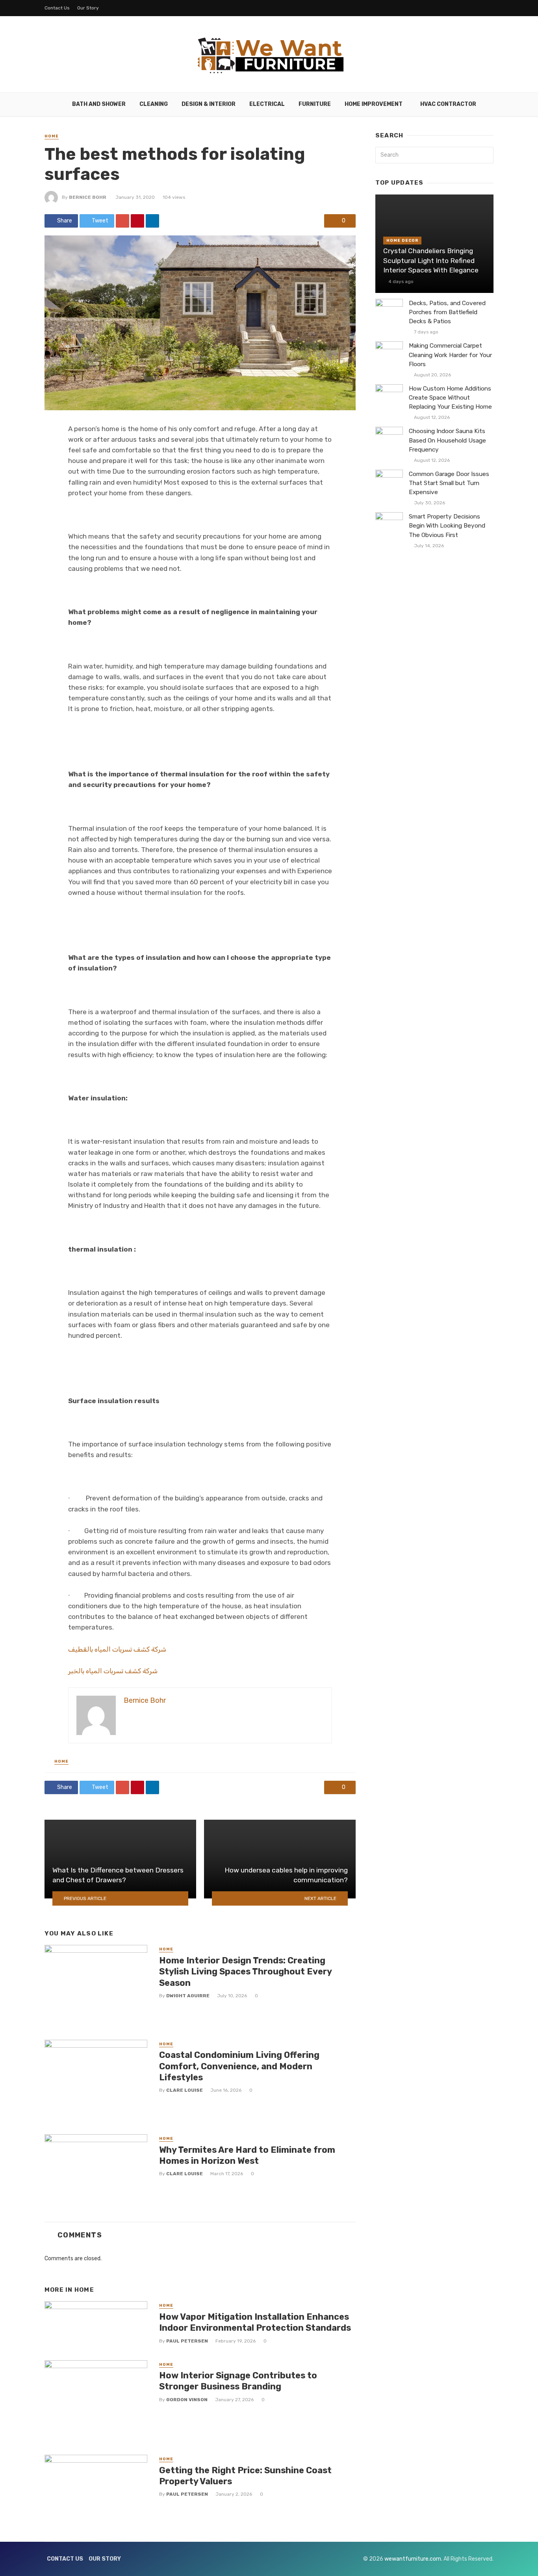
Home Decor (402, 241)
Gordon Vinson (187, 2400)
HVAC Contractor (448, 104)
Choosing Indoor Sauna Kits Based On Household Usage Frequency (447, 440)
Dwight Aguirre (188, 1996)
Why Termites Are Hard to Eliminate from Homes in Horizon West (247, 2155)
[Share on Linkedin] (152, 221)
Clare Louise (185, 2090)
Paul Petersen (187, 2341)
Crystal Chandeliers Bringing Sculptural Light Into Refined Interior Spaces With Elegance (431, 260)
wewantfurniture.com (413, 2559)
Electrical (267, 104)
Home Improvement (374, 104)
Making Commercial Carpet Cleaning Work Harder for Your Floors (450, 355)
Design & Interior (209, 104)
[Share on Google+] (122, 221)
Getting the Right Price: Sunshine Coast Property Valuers (245, 2476)
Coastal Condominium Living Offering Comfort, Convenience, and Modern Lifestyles (239, 2066)
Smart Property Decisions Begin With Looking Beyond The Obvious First (447, 526)
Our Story (88, 8)
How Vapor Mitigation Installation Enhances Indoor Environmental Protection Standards (255, 2322)
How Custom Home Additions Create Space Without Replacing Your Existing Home (450, 398)
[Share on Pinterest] (137, 221)
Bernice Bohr (88, 197)
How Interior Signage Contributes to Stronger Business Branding (238, 2381)
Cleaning (154, 104)
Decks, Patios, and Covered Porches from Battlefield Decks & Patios (447, 312)
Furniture (315, 104)
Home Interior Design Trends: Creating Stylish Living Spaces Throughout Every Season (245, 1972)
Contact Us (57, 8)
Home (52, 136)
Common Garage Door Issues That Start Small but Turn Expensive (449, 483)
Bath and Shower (99, 104)
